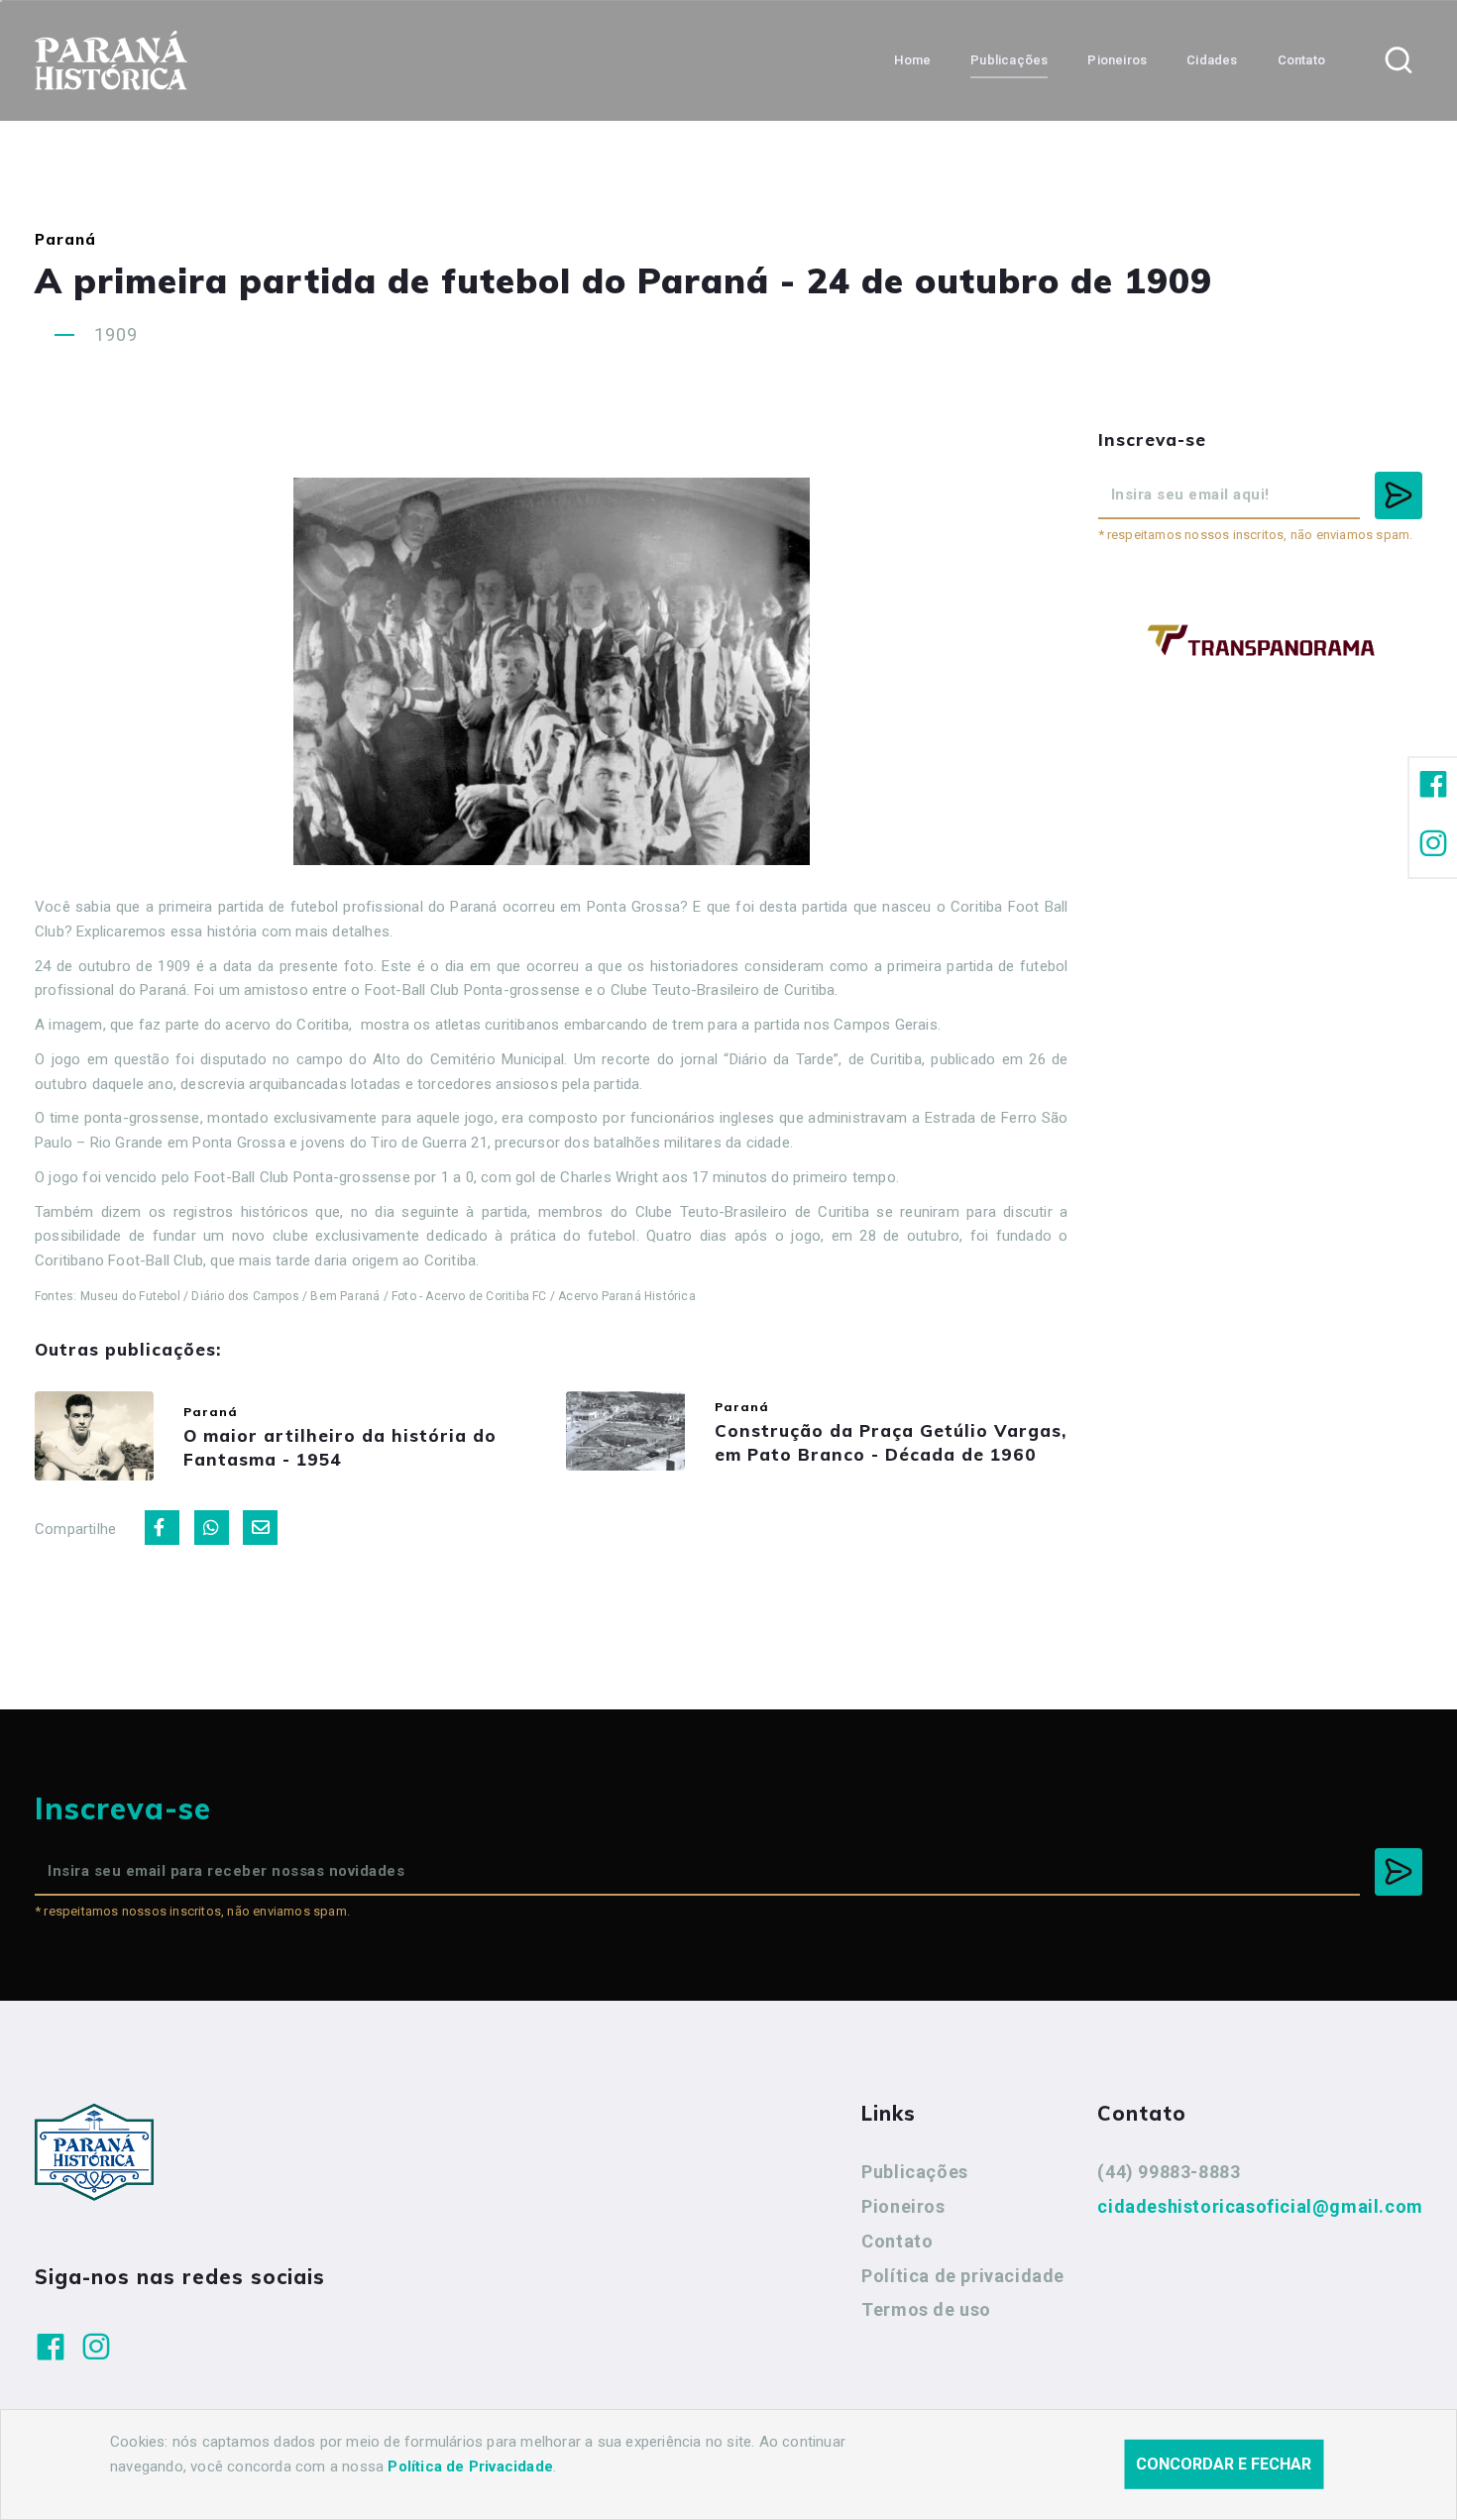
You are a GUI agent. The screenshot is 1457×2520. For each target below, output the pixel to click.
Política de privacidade (963, 2276)
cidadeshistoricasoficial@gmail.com (1260, 2206)
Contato (897, 2241)
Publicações (915, 2172)
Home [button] (912, 60)
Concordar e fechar (1224, 2464)
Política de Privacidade (470, 2466)
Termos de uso (926, 2309)
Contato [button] (1301, 60)
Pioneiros (903, 2206)
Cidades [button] (1212, 60)
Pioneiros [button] (1117, 60)
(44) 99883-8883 (1169, 2172)
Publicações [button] (1009, 60)
